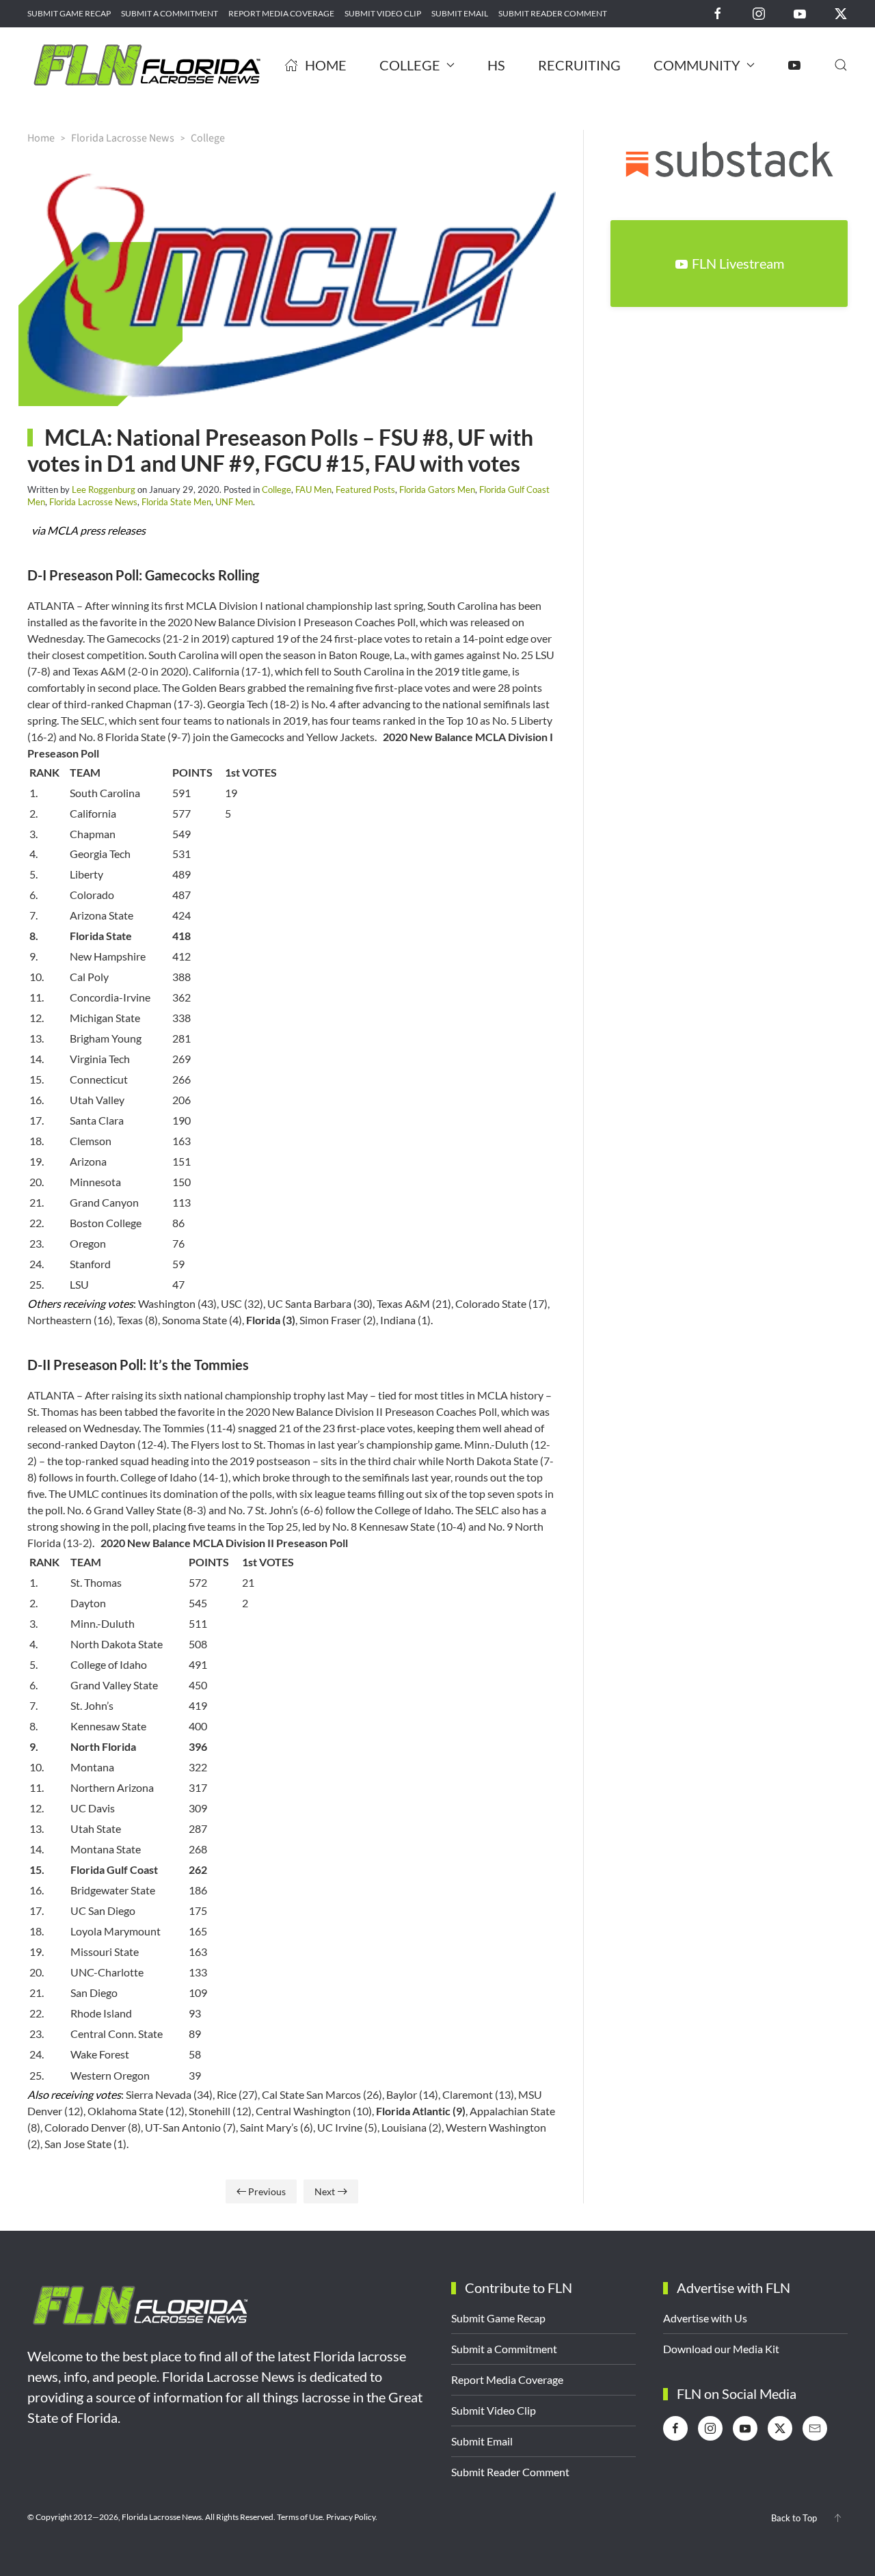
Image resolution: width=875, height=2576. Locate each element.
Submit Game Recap (69, 13)
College (277, 489)
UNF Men (234, 502)
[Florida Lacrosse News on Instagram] (759, 13)
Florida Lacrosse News (93, 502)
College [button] (410, 65)
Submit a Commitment (170, 13)
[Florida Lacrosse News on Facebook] (718, 13)
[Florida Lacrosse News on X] (841, 13)
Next (325, 2191)
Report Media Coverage (281, 13)
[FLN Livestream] (794, 65)
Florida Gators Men (437, 489)
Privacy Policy (351, 2517)
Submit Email (460, 13)
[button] (841, 65)
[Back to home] (147, 65)
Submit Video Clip (383, 13)
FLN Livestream (738, 263)
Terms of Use (300, 2517)
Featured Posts (365, 489)
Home (326, 65)
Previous (267, 2191)
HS (496, 65)
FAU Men (313, 489)
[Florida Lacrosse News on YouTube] (800, 13)
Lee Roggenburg (104, 489)
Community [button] (697, 65)
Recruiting (579, 65)
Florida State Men (176, 502)
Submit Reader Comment (553, 13)
